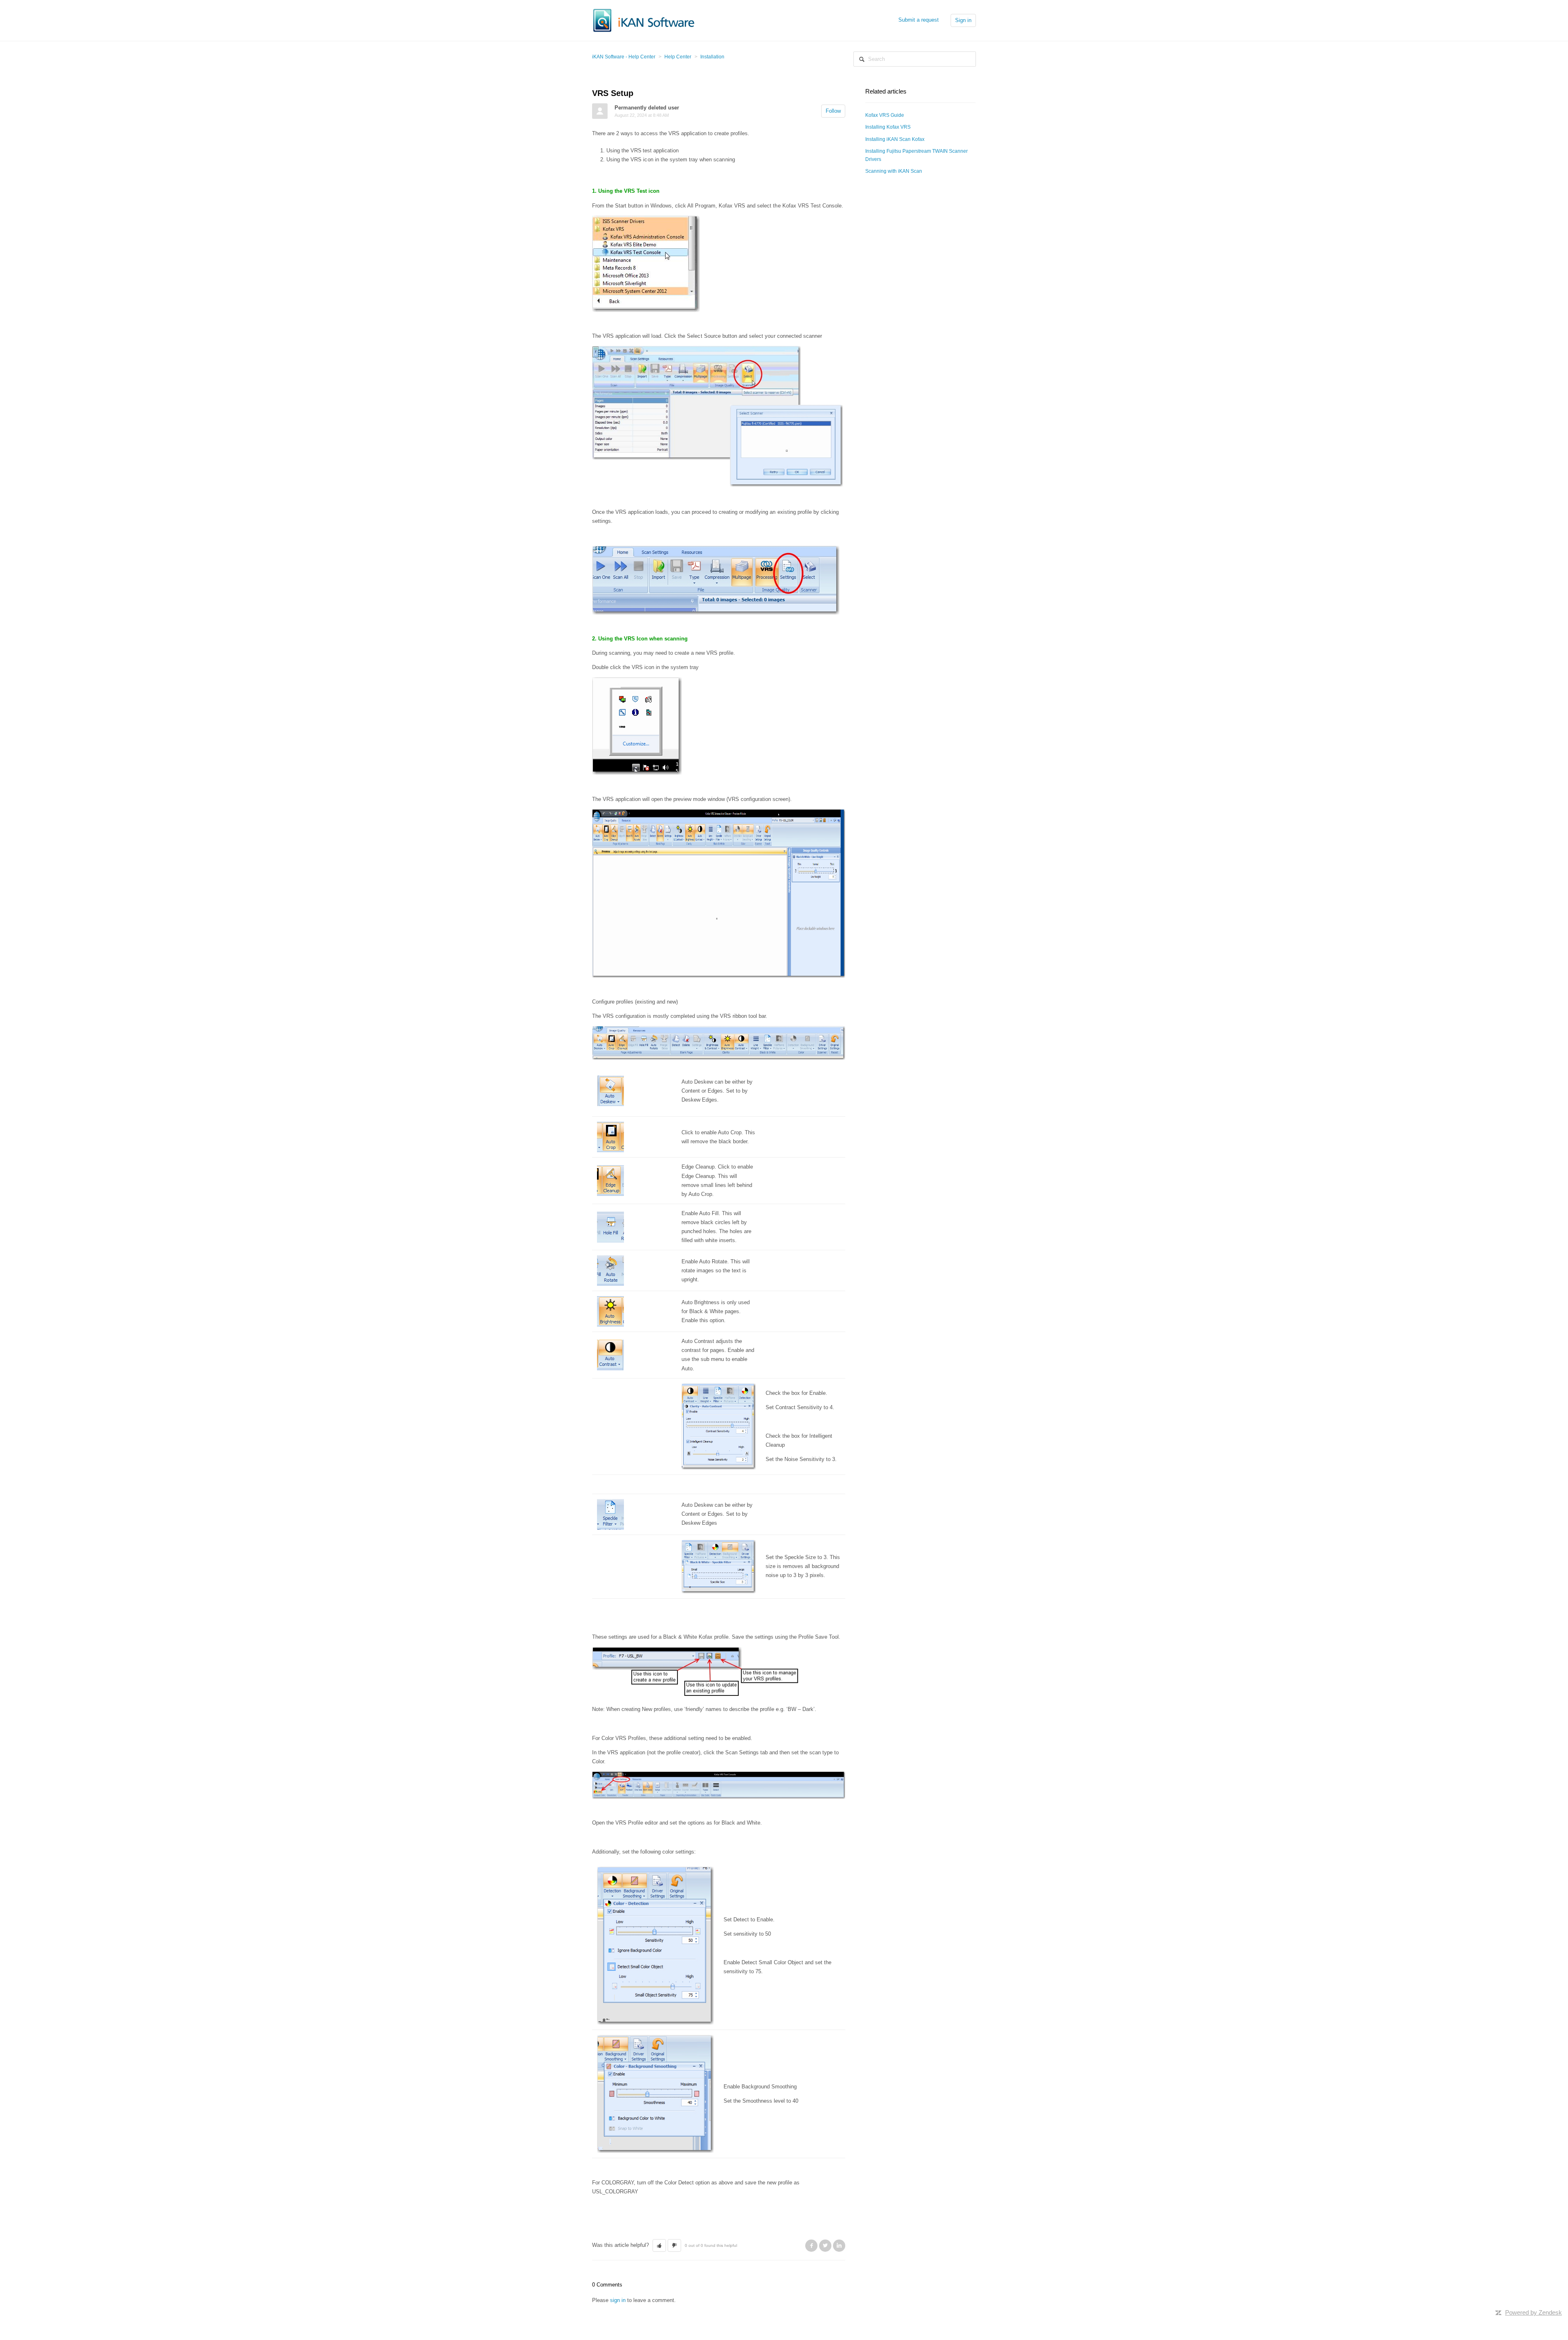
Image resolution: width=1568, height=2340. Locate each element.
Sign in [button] (963, 20)
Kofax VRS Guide (885, 115)
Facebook (811, 2246)
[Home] (644, 20)
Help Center (678, 57)
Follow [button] (833, 111)
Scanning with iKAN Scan (894, 171)
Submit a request (919, 20)
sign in (618, 2300)
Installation (712, 57)
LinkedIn (839, 2246)
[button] (659, 2246)
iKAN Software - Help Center (624, 57)
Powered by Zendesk (1533, 2312)
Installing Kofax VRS (888, 127)
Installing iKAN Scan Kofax (895, 139)
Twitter (825, 2246)
